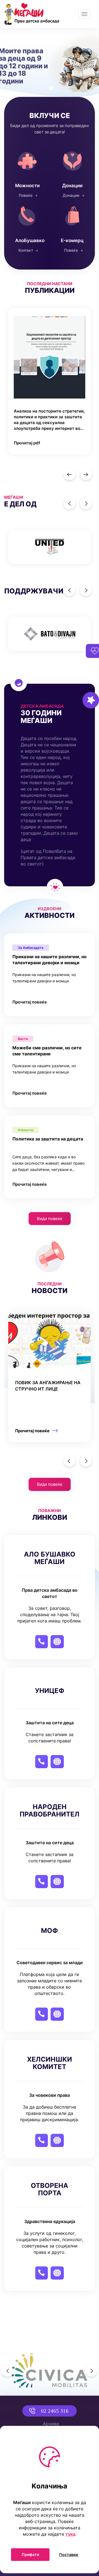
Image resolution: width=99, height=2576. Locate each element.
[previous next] (50, 547)
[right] (86, 1461)
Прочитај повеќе (30, 1002)
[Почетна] (32, 14)
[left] (69, 1461)
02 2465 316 (55, 2411)
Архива (51, 2424)
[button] (7, 63)
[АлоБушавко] (27, 228)
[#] (50, 547)
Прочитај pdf (27, 443)
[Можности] (27, 173)
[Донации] (72, 173)
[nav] (69, 474)
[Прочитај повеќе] (52, 1377)
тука (70, 2534)
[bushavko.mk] (72, 228)
